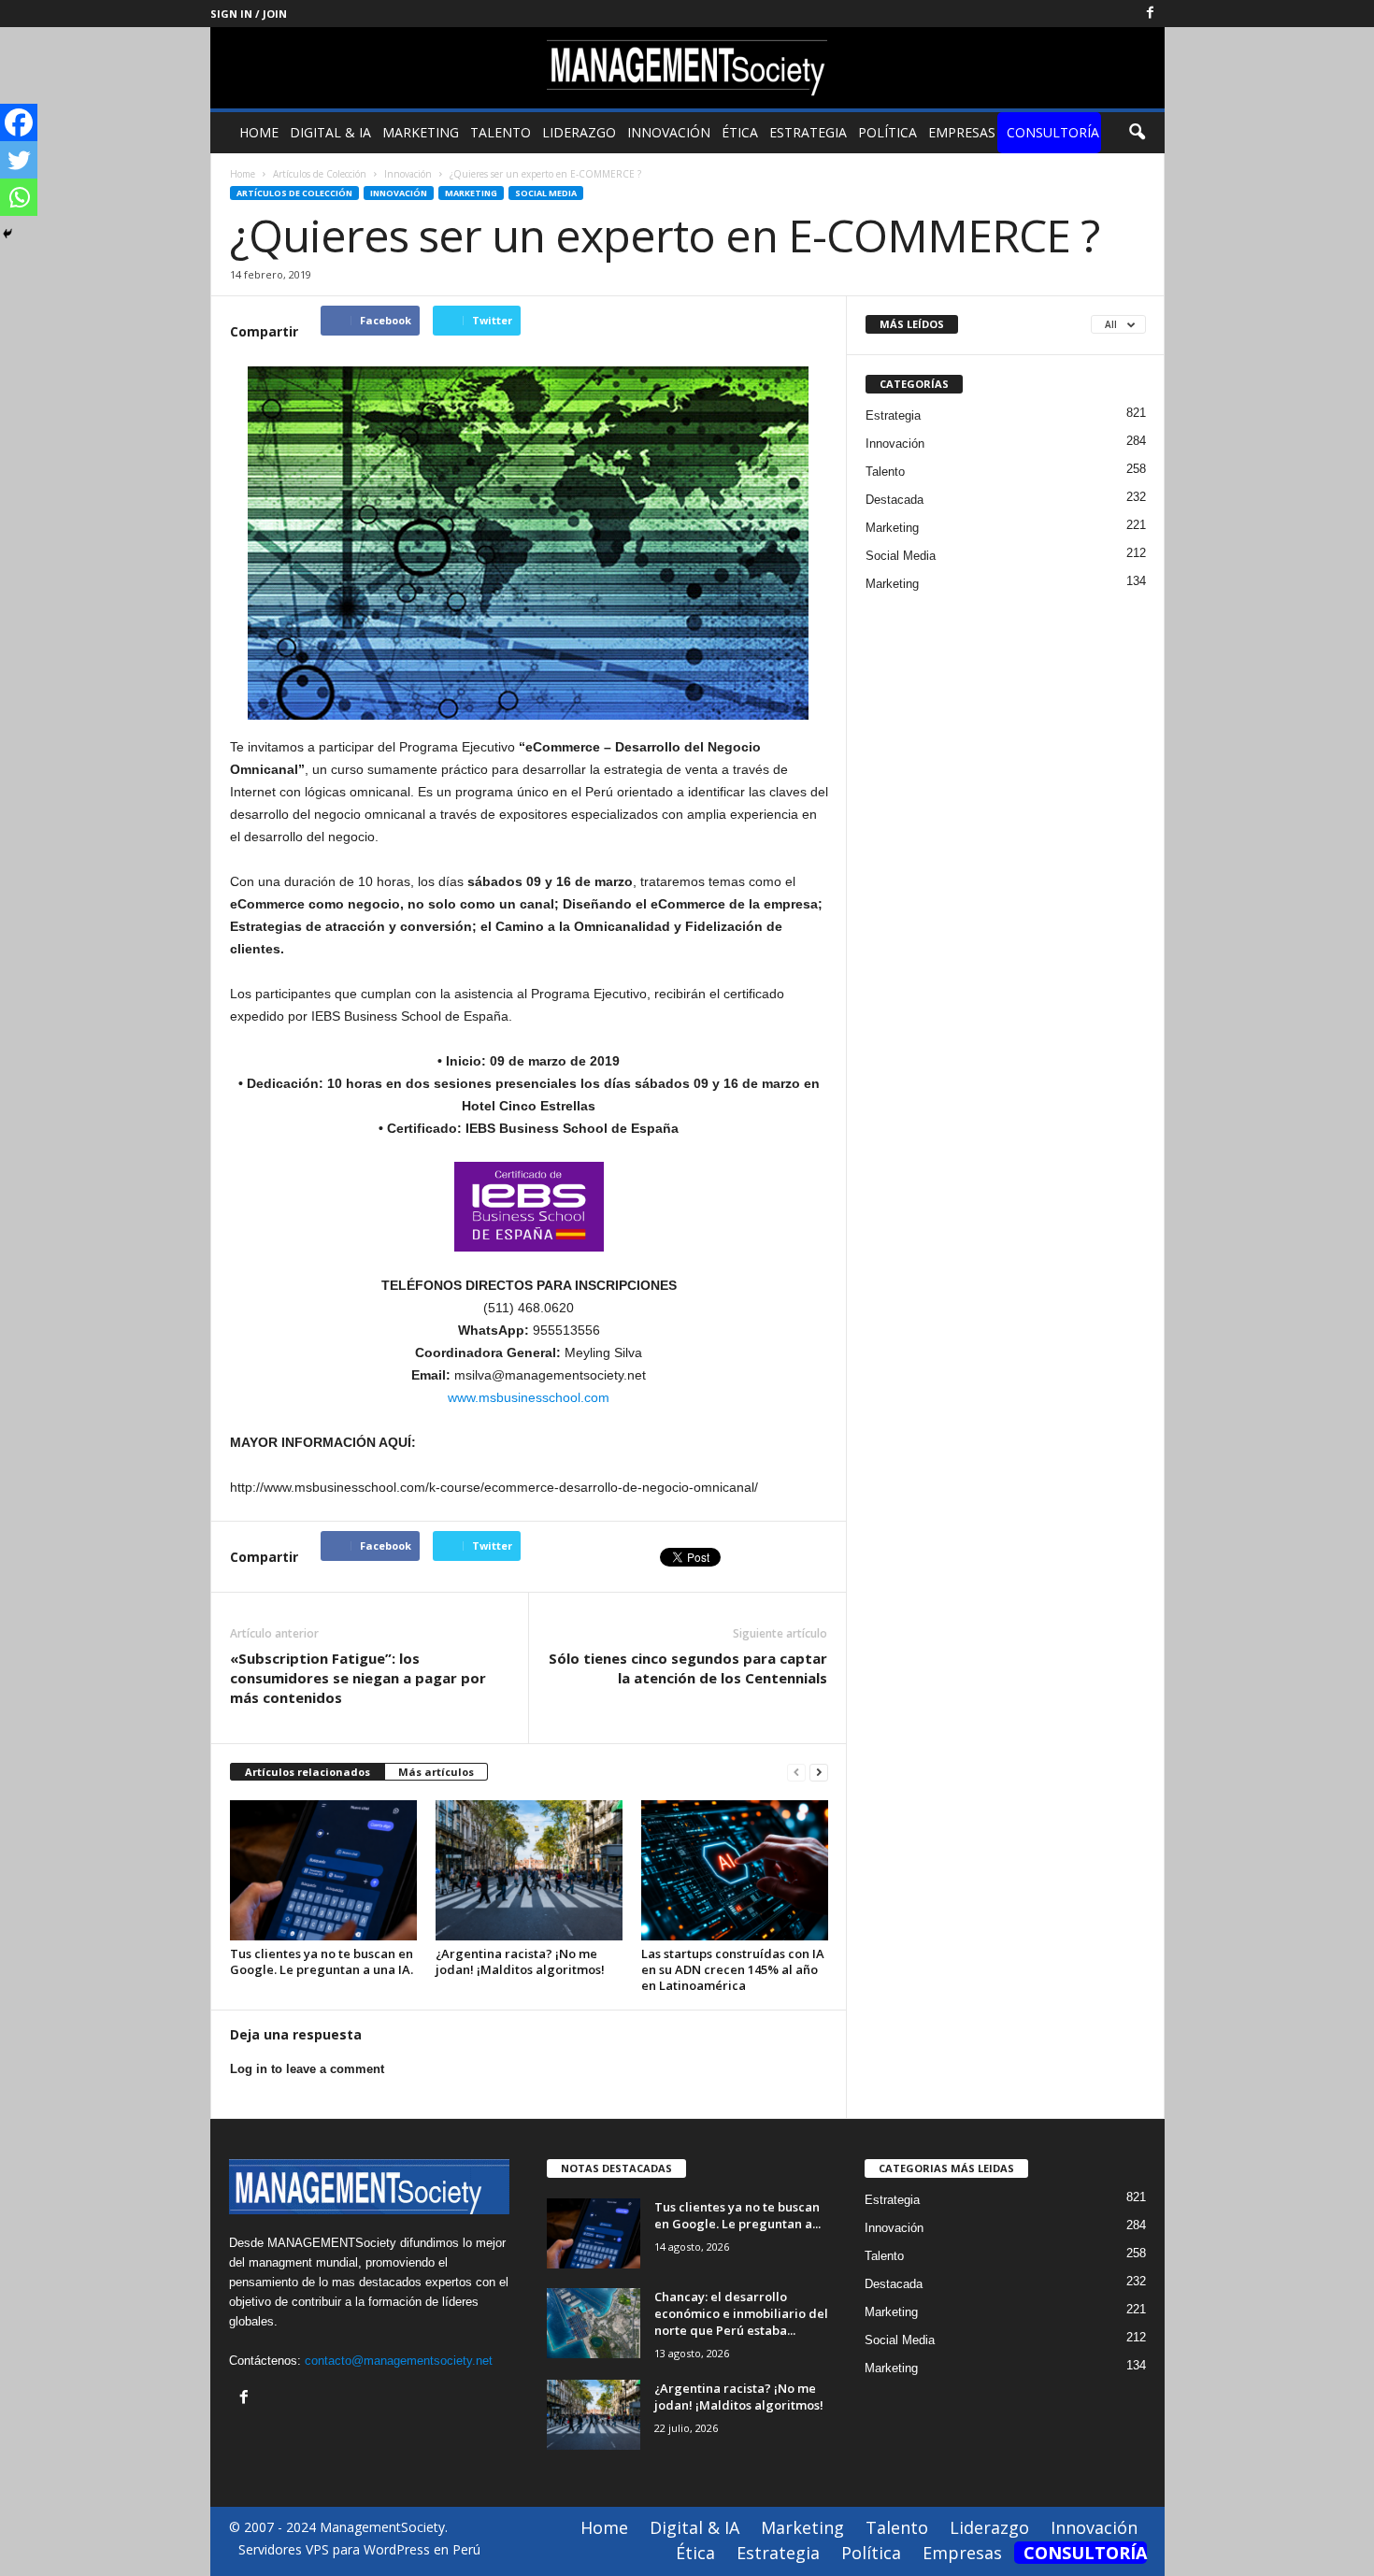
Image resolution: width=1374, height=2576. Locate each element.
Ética (740, 132)
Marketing (421, 132)
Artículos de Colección (294, 193)
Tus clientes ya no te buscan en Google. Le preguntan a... (737, 2215)
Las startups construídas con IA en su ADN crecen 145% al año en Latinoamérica (733, 1969)
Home (259, 132)
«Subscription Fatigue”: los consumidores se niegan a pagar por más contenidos (358, 1678)
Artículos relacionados (308, 1772)
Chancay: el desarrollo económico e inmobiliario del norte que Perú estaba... (741, 2313)
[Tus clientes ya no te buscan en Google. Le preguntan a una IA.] (323, 1870)
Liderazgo (579, 132)
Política (887, 132)
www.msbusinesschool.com (529, 1397)
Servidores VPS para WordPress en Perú (359, 2549)
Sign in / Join (249, 14)
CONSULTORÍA (1053, 132)
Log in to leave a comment (307, 2069)
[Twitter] (19, 160)
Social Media (546, 193)
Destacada (895, 500)
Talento (501, 132)
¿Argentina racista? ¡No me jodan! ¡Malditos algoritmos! (520, 1961)
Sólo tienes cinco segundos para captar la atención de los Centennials (688, 1668)
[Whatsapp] (19, 197)
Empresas (962, 132)
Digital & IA (330, 132)
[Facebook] (1151, 14)
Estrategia (808, 132)
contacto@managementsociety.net (399, 2361)
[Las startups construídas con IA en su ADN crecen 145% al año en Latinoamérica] (735, 1870)
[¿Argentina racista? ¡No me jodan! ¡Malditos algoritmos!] (529, 1870)
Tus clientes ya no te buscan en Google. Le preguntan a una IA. (322, 1961)
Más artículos (436, 1772)
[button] (1137, 133)
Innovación (669, 132)
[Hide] (7, 234)
